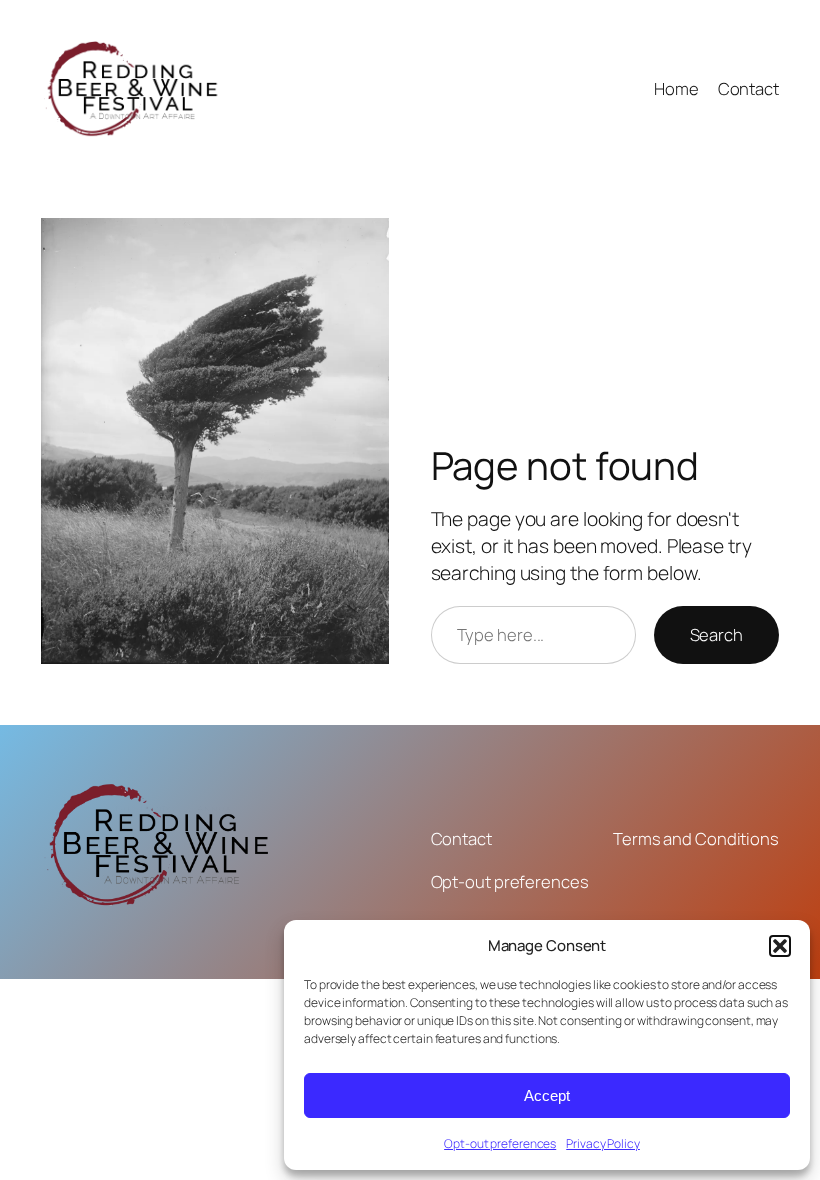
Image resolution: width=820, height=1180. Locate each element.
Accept (547, 1095)
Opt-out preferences (500, 1143)
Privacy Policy (603, 1143)
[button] (780, 946)
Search (716, 634)
